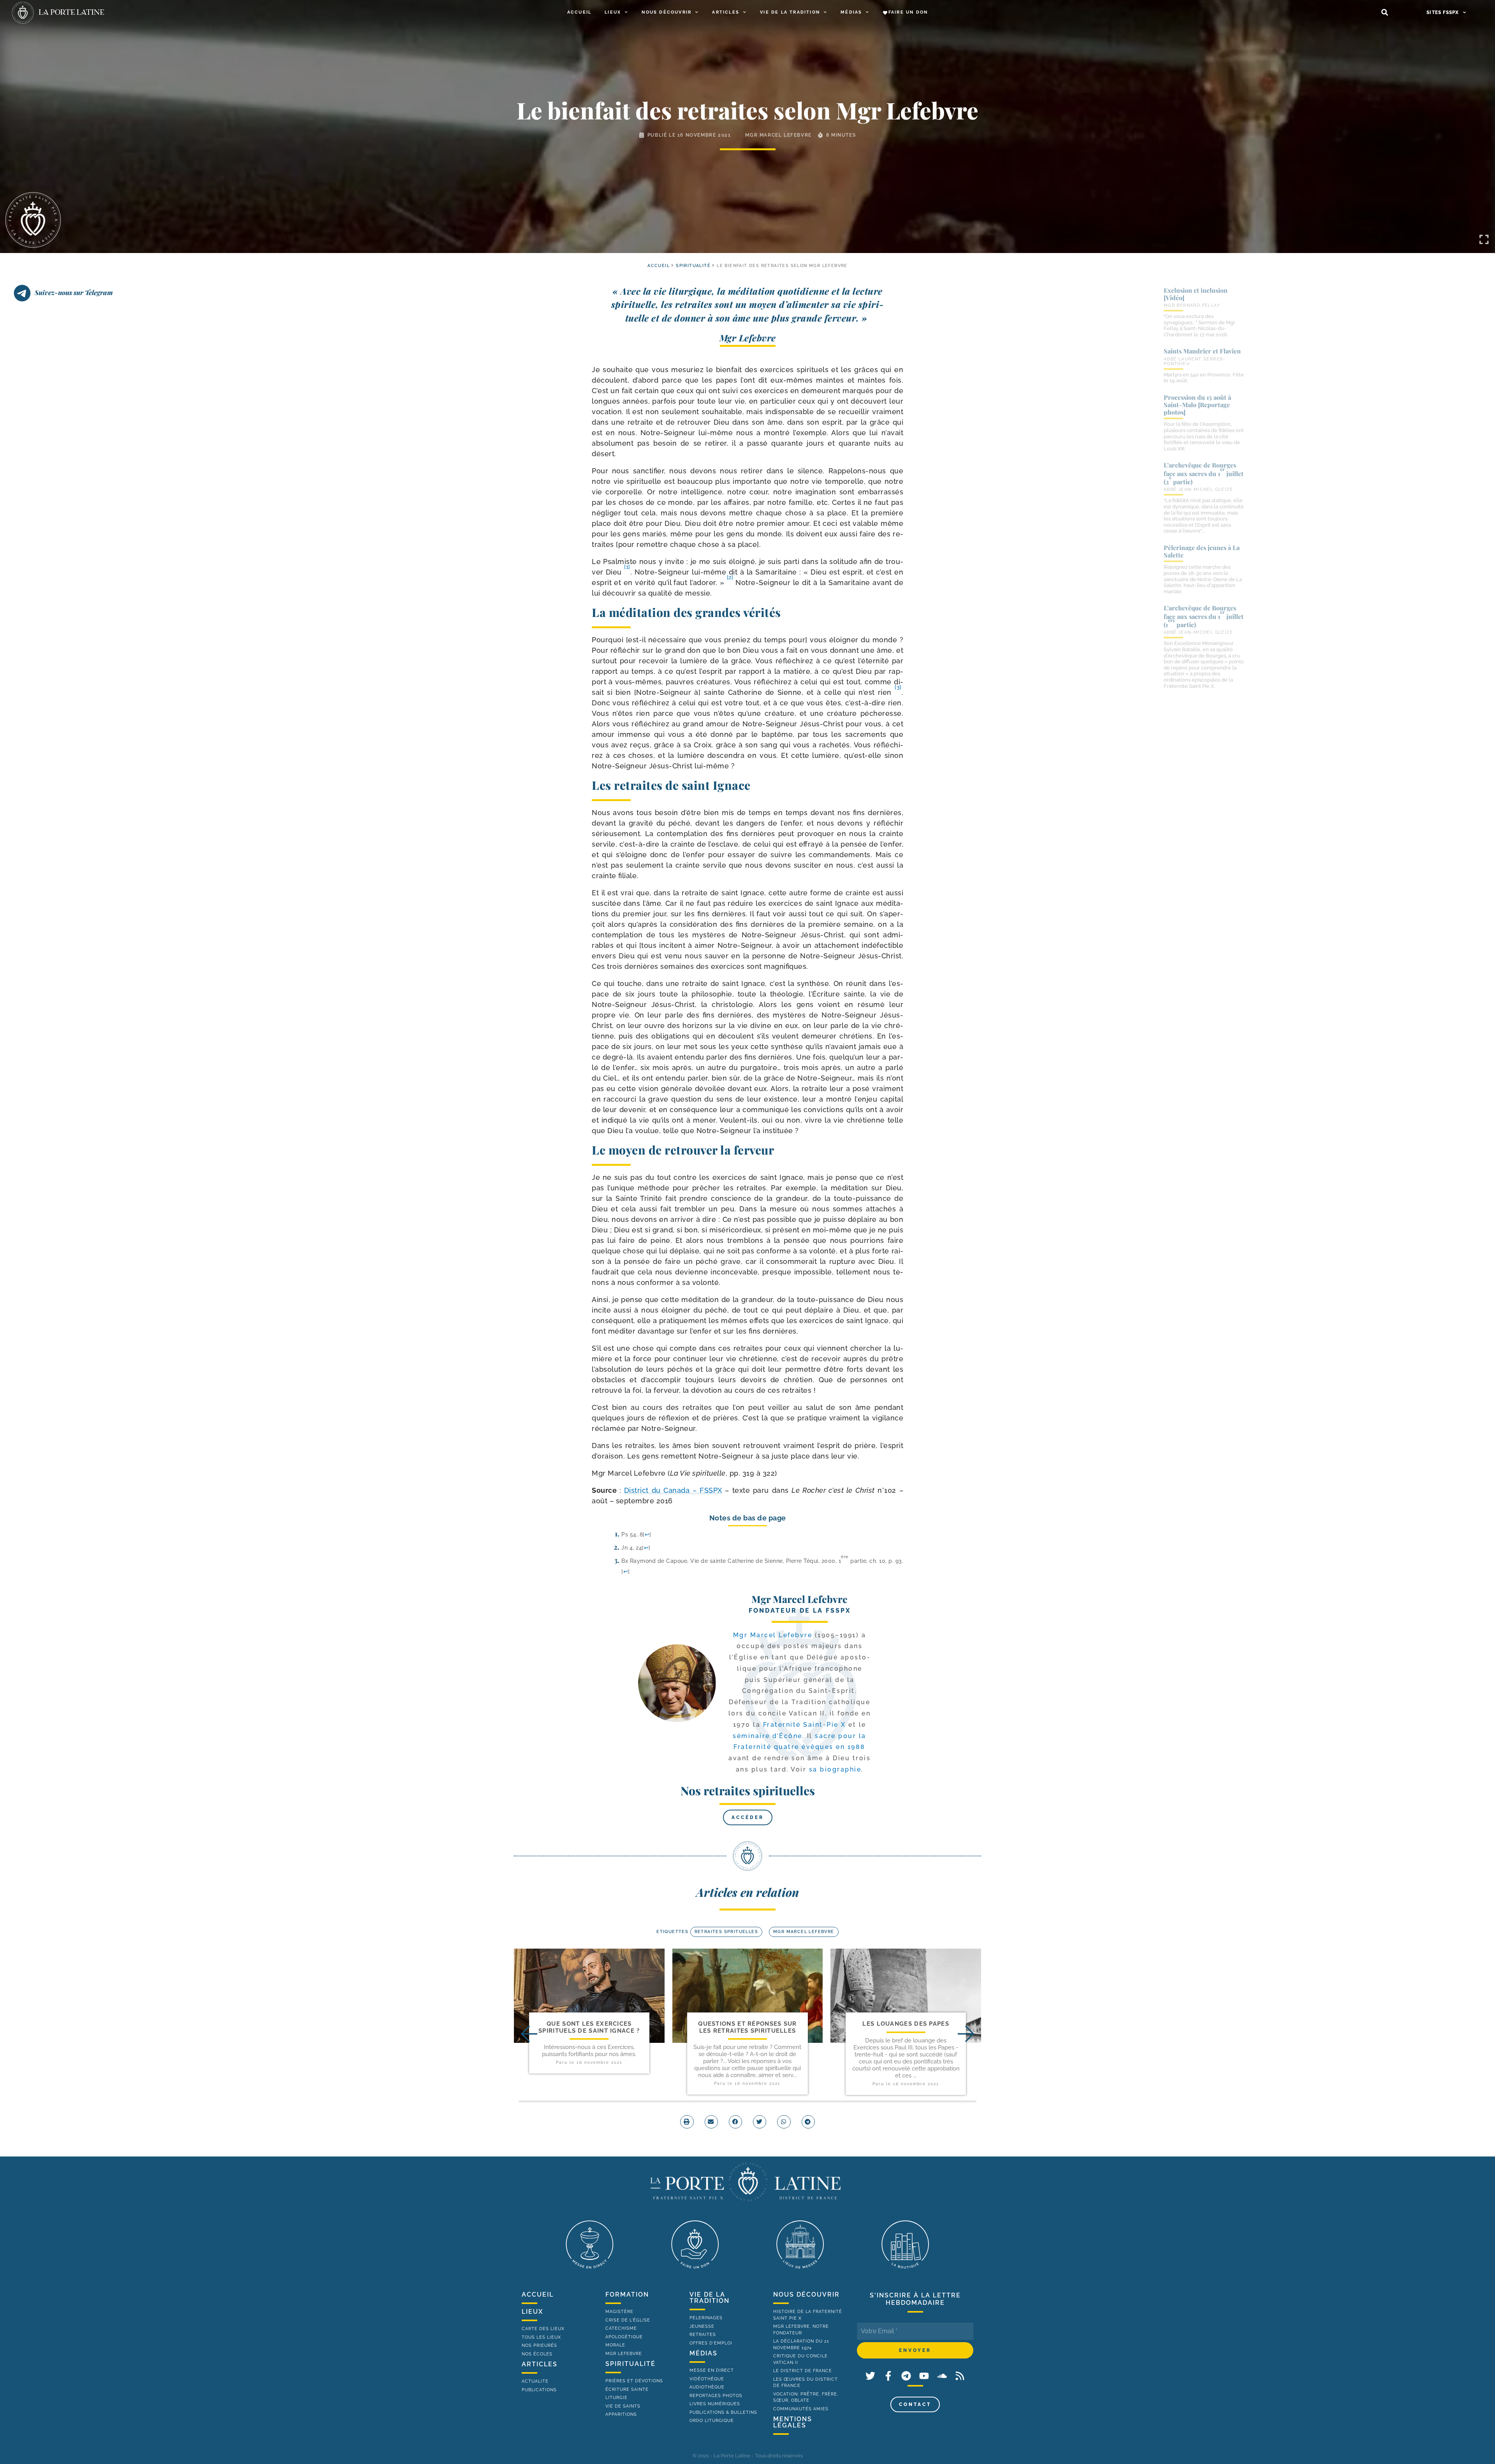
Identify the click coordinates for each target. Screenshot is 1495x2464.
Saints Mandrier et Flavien (1202, 351)
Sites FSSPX (1443, 12)
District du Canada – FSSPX (673, 1490)
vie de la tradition (710, 2298)
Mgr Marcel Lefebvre (778, 135)
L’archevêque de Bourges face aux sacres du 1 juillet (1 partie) (1204, 616)
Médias (851, 12)
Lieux (613, 12)
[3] (898, 687)
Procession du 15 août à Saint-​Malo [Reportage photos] (1197, 405)
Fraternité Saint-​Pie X (805, 1725)
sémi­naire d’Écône (768, 1736)
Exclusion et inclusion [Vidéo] (1196, 294)
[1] (627, 567)
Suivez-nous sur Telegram (74, 292)
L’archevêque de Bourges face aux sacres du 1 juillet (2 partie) (1204, 473)
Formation (627, 2294)
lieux (532, 2312)
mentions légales (793, 2422)
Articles (726, 12)
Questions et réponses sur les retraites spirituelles (747, 2027)
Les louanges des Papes (906, 2024)
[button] (1385, 13)
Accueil (579, 12)
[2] (730, 577)
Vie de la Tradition (790, 12)
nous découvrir (806, 2294)
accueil (659, 266)
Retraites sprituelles (726, 1932)
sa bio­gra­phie (835, 1769)
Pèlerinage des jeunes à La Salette (1202, 551)
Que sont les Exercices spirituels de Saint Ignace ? (589, 2027)
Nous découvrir (667, 12)
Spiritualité (693, 266)
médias (704, 2353)
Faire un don (908, 12)
